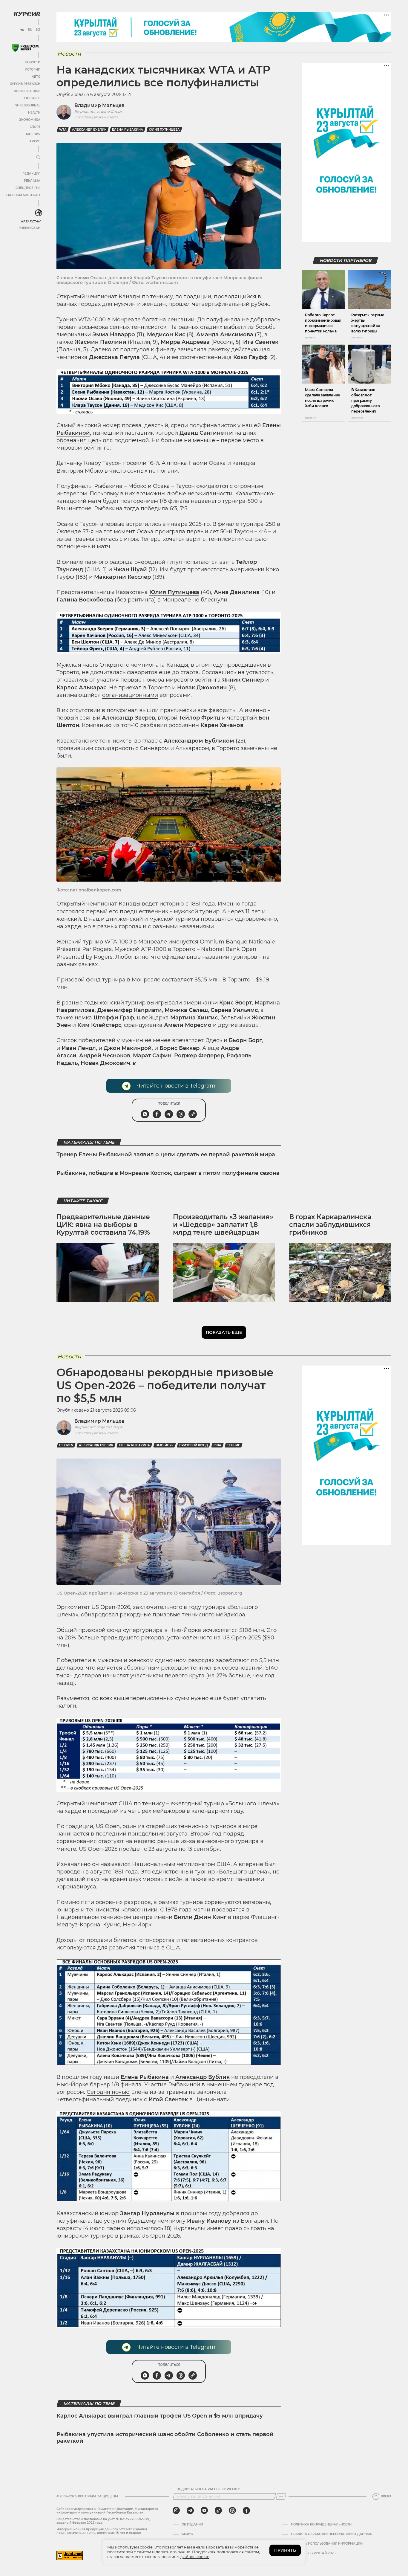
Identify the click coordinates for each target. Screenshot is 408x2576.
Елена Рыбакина (128, 130)
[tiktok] (218, 2511)
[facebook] (246, 2511)
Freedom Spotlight (23, 195)
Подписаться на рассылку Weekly (208, 2489)
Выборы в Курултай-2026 (313, 2553)
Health (34, 113)
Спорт (35, 127)
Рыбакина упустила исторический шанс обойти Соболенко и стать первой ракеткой (165, 2438)
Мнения (33, 134)
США (217, 1445)
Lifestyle (32, 98)
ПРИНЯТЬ (285, 2550)
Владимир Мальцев (99, 105)
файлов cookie (195, 2557)
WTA (63, 130)
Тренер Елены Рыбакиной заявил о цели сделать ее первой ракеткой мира (166, 1155)
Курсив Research (25, 84)
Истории (33, 70)
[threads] (232, 2511)
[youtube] (204, 2511)
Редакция (31, 174)
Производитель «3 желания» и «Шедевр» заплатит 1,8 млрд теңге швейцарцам (223, 1225)
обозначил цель (79, 440)
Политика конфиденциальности (321, 2525)
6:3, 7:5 (178, 509)
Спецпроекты (28, 188)
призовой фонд (194, 1445)
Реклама (32, 181)
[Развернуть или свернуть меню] (38, 158)
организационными (130, 695)
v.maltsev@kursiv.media (96, 117)
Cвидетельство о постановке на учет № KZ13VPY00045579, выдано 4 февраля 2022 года (103, 2521)
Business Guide (27, 91)
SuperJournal (28, 105)
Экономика (30, 120)
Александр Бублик (89, 130)
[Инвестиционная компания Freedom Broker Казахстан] (25, 48)
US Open (66, 1445)
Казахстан (31, 221)
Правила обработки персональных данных (331, 2534)
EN (30, 30)
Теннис (234, 1445)
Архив (35, 141)
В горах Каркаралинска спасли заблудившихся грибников (330, 1225)
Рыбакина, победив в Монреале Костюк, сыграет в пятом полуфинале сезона (168, 1173)
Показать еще (224, 1332)
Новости (33, 62)
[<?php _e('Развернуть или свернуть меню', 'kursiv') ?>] (39, 213)
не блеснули (210, 600)
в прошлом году (198, 2213)
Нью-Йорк (165, 1445)
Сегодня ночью (108, 2092)
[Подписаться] (281, 2496)
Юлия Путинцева (164, 130)
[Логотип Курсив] (27, 14)
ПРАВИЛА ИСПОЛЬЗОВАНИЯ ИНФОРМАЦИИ (327, 2544)
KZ (38, 30)
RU (22, 30)
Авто (36, 77)
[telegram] (190, 2511)
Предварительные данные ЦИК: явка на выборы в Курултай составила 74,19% (103, 1225)
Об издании (192, 2525)
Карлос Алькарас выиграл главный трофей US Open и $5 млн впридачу (160, 2416)
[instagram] (176, 2511)
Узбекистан (30, 228)
